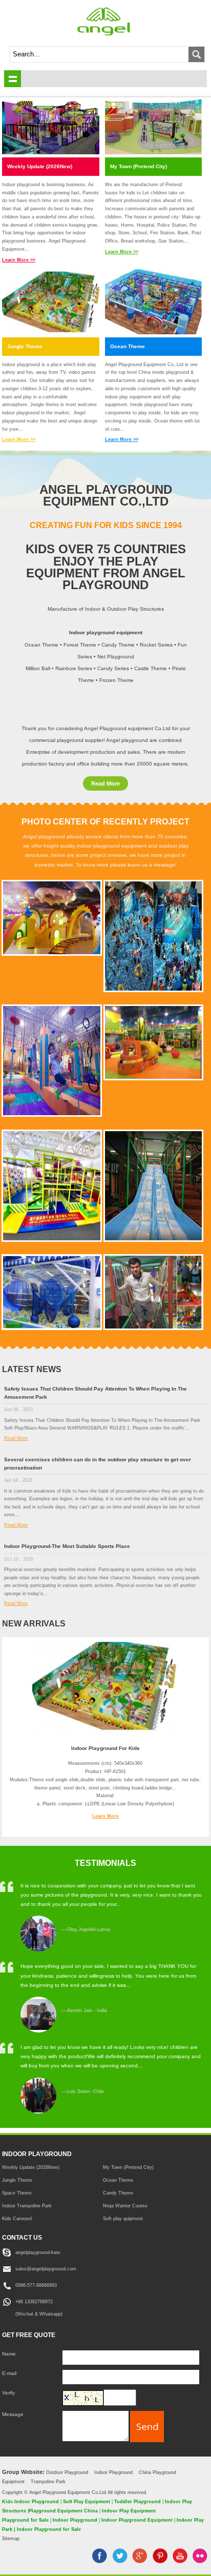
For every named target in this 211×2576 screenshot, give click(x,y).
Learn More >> (19, 260)
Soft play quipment (123, 2218)
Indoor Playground (113, 2472)
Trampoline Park (48, 2481)
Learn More (105, 1816)
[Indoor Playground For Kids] (105, 1733)
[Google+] (140, 2561)
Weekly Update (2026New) (40, 166)
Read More (105, 783)
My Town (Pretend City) (139, 166)
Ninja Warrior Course (125, 2206)
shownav (13, 79)
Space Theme (17, 2193)
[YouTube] (180, 2561)
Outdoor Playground (67, 2472)
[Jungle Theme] (51, 303)
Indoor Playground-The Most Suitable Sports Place (67, 1546)
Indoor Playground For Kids (105, 1748)
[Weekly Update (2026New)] (51, 123)
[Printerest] (160, 2561)
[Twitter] (120, 2561)
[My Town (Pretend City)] (154, 123)
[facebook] (100, 2561)
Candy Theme (118, 2193)
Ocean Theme (128, 346)
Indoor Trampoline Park (27, 2206)
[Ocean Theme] (154, 303)
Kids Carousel (17, 2218)
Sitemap (11, 2539)
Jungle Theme (25, 346)
